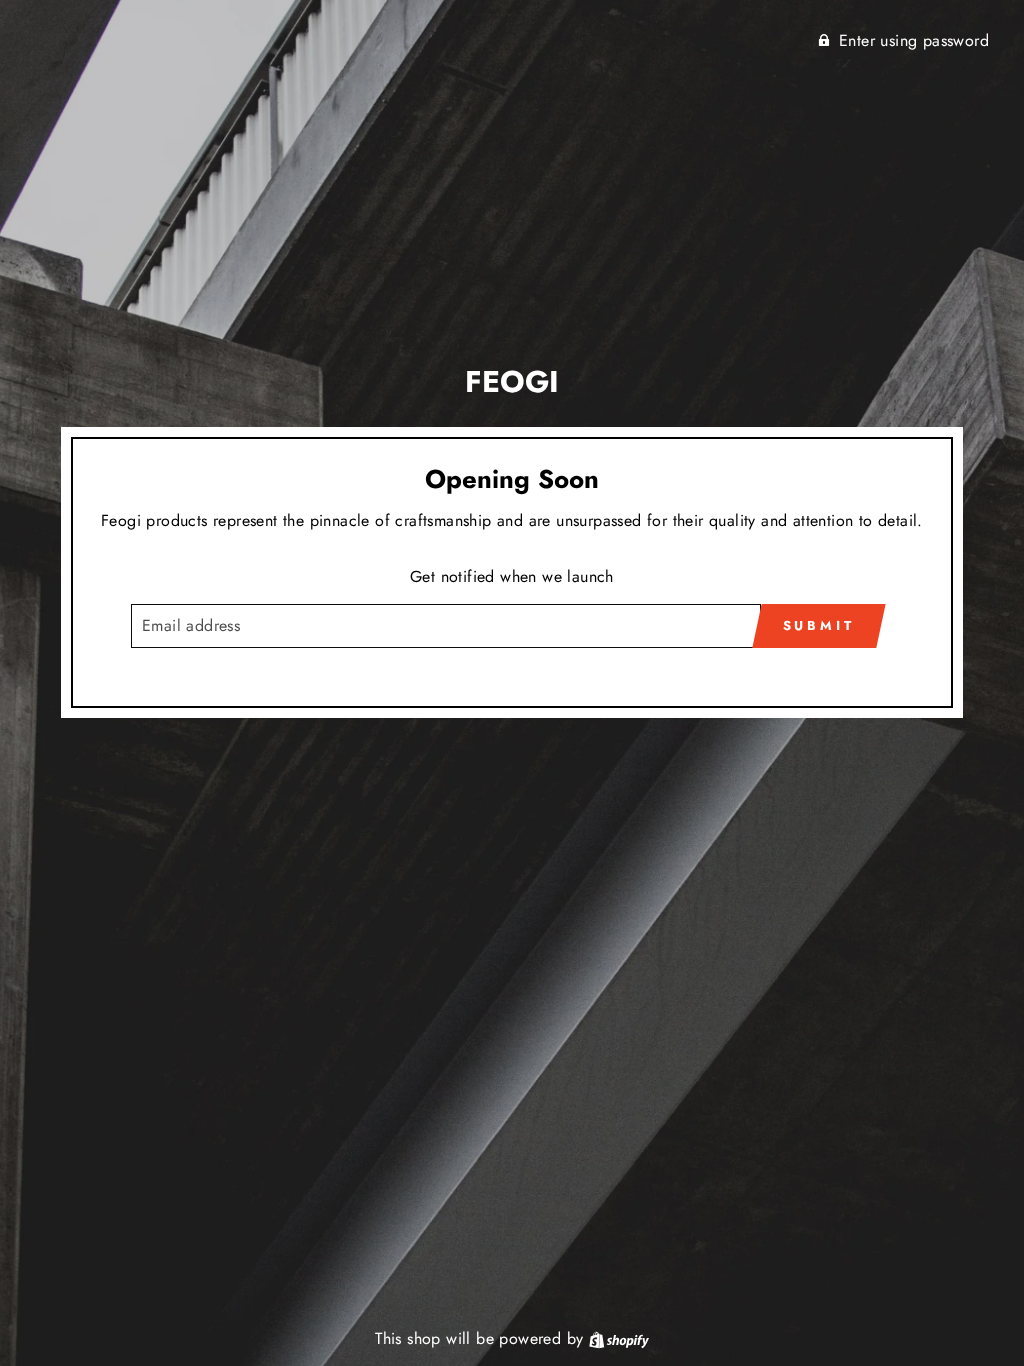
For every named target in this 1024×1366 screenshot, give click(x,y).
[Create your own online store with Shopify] (619, 1338)
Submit (819, 625)
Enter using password (914, 40)
